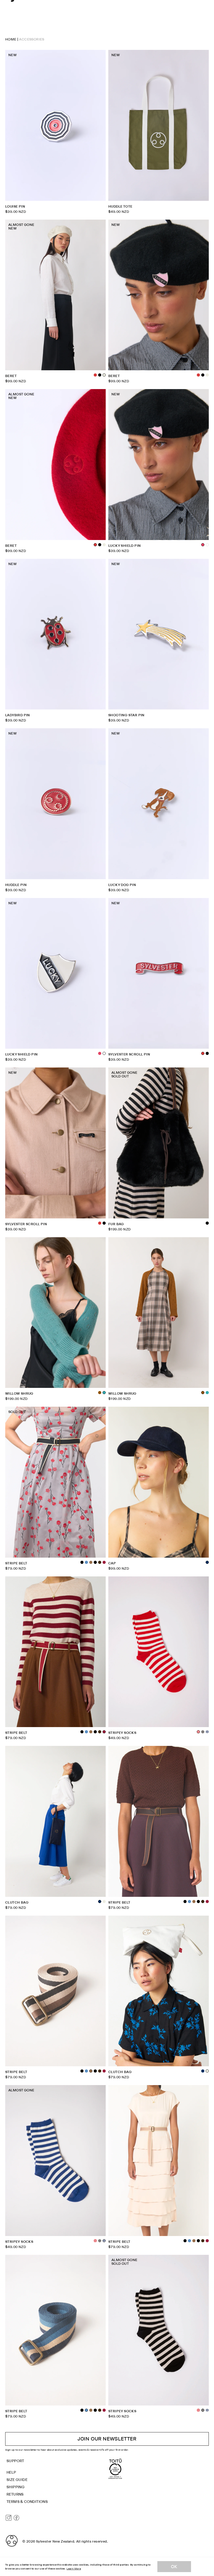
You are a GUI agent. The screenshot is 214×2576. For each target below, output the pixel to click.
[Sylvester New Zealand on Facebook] (16, 2518)
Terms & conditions (27, 2502)
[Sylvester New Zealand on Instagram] (9, 2518)
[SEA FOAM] (207, 1393)
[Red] (95, 375)
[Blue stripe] (207, 1732)
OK (174, 2567)
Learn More (74, 2569)
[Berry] (104, 1562)
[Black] (100, 375)
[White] (207, 545)
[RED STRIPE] (95, 2241)
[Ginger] (100, 1393)
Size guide (17, 2480)
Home (11, 39)
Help (11, 2472)
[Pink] (100, 1053)
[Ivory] (207, 375)
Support (15, 2461)
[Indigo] (203, 2071)
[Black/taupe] (91, 1562)
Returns (15, 2494)
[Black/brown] (82, 1562)
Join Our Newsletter (107, 2439)
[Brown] (100, 1562)
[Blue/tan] (86, 1562)
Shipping (16, 2487)
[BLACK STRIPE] (203, 1732)
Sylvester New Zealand (55, 2541)
